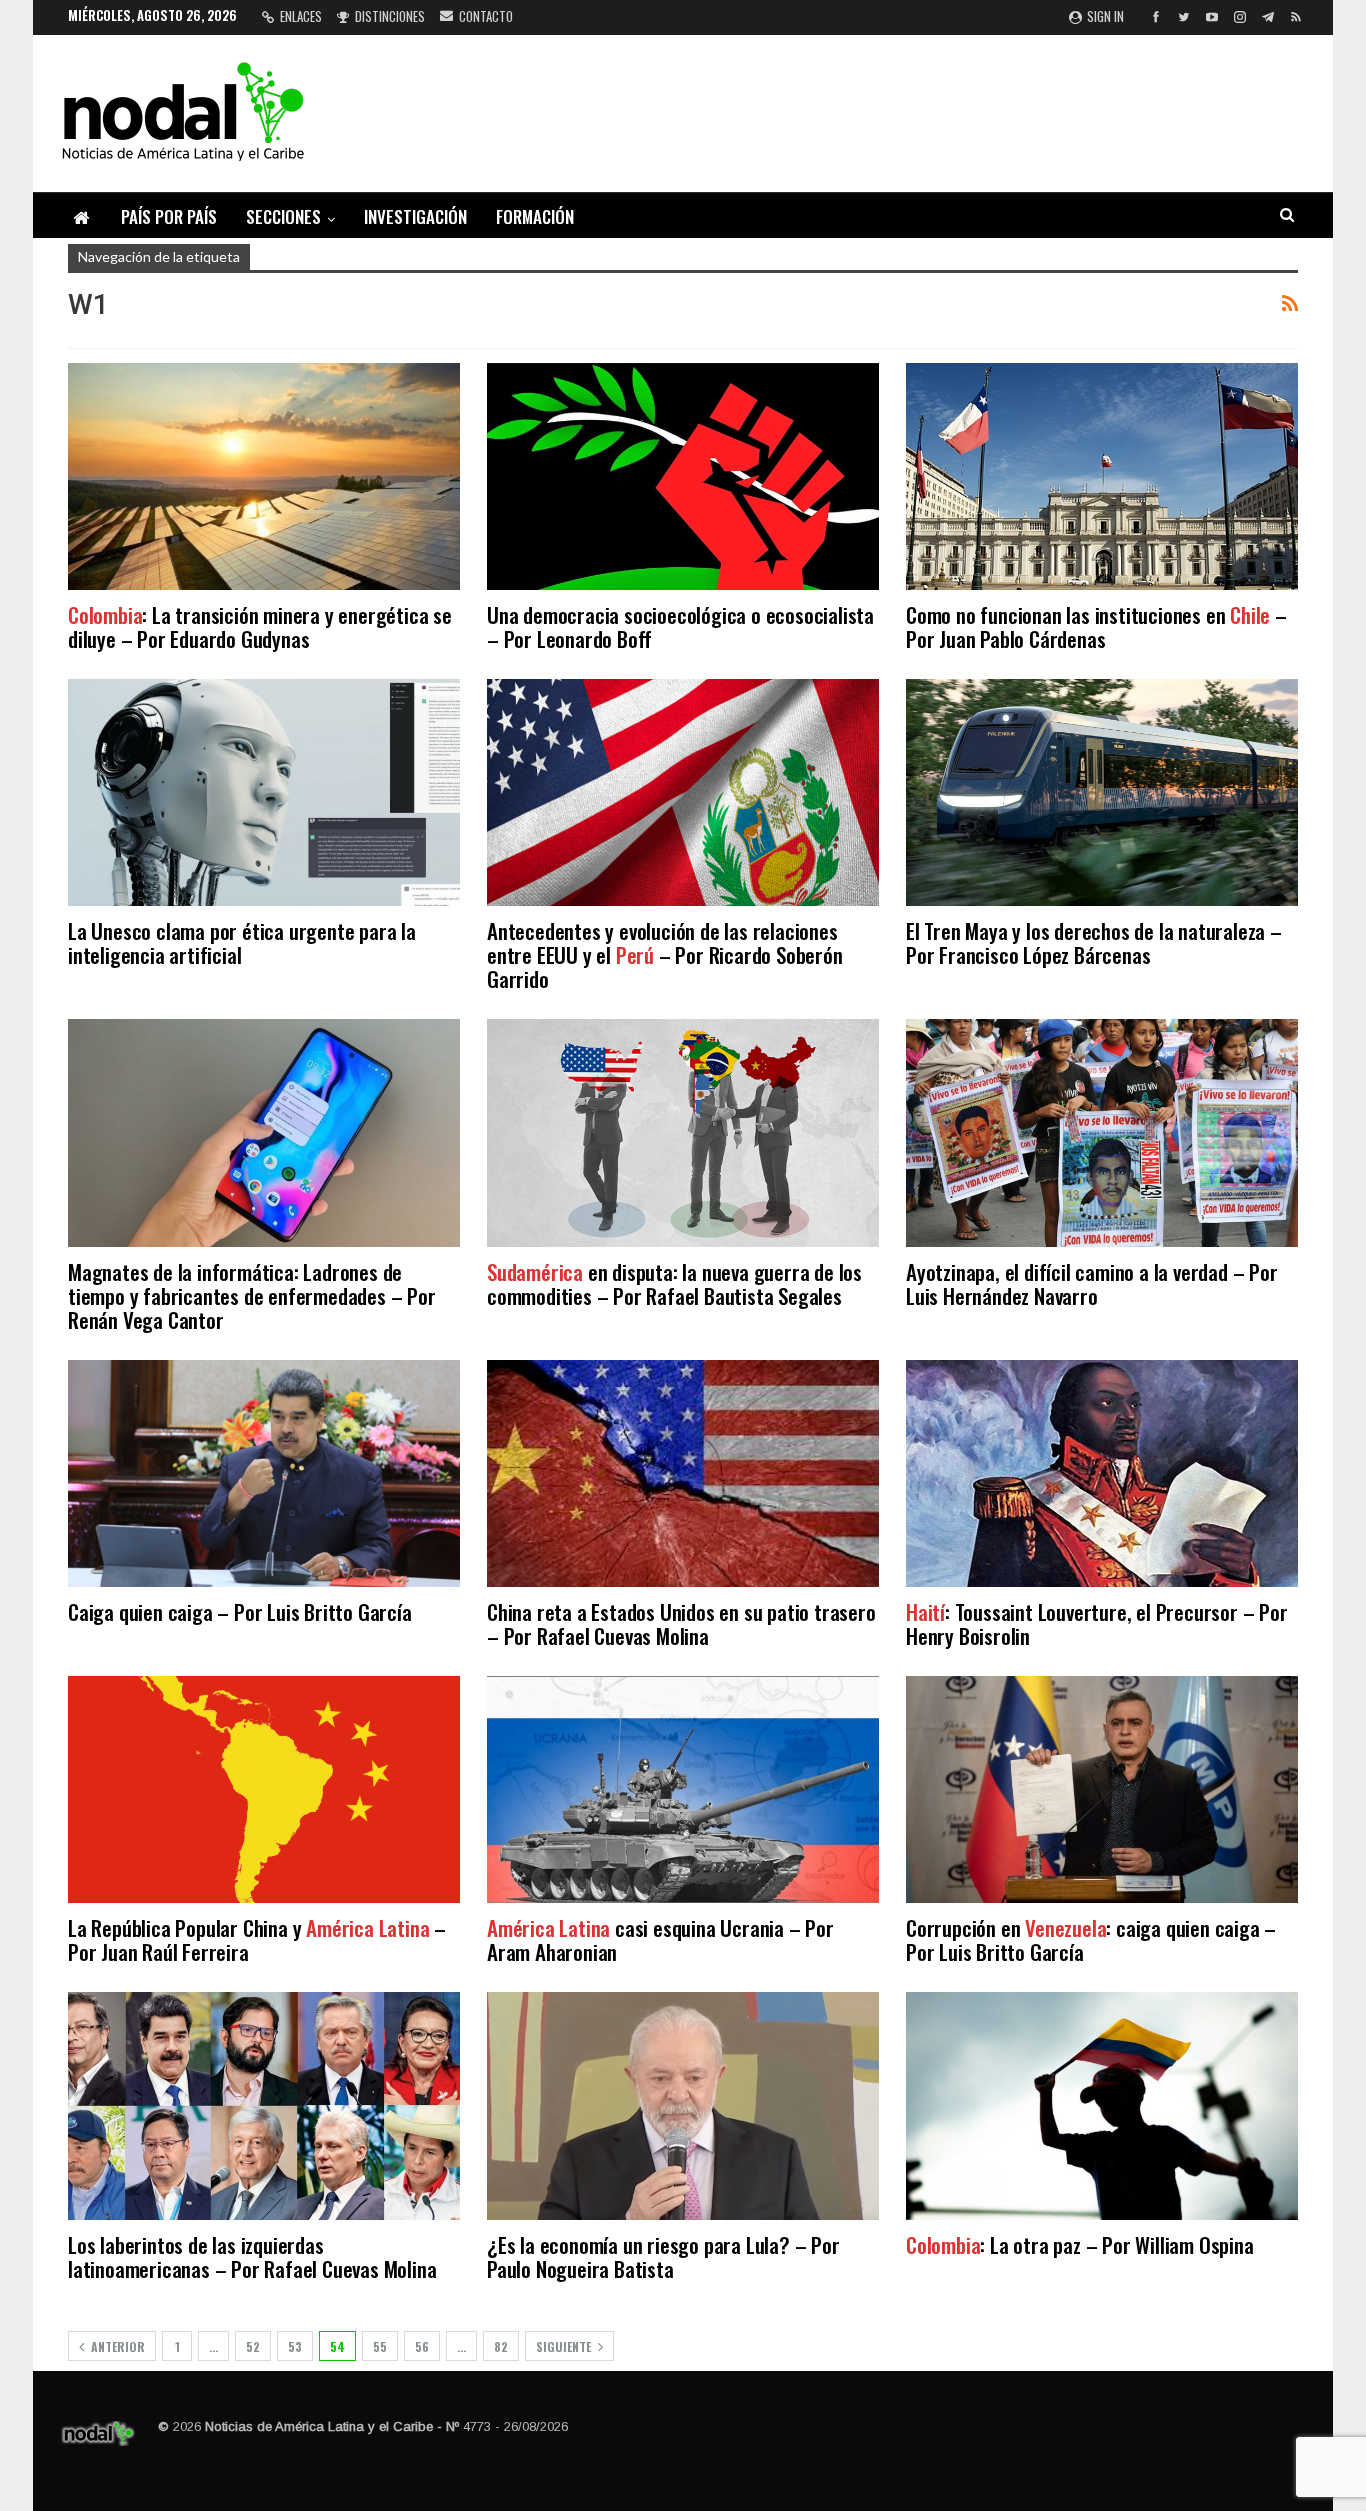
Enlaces (301, 16)
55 (380, 2346)
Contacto (486, 16)
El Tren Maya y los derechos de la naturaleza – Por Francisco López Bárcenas (1094, 942)
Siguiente (565, 2346)
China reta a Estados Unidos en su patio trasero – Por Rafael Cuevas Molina (681, 1623)
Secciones (283, 216)
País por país (169, 216)
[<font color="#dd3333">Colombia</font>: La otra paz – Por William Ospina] (1102, 2105)
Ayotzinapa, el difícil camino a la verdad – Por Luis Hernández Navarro (1092, 1283)
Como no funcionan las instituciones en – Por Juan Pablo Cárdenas (1096, 626)
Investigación (415, 216)
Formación (535, 216)
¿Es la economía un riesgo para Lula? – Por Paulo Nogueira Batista (663, 2256)
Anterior (116, 2346)
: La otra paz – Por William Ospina (1080, 2244)
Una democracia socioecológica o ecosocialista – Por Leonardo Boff (680, 626)
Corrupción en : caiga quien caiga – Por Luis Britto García (1091, 1939)
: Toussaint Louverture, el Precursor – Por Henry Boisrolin (1097, 1623)
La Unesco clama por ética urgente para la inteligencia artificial (242, 942)
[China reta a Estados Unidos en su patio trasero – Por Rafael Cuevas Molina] (683, 1473)
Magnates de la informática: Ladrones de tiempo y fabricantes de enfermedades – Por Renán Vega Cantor (252, 1295)
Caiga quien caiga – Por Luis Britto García (240, 1611)
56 (422, 2346)
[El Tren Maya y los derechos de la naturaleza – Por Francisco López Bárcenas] (1102, 792)
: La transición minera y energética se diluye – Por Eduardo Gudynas (260, 626)
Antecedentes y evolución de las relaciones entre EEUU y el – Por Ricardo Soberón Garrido (665, 954)
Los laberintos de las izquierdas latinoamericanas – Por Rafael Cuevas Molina (252, 2256)
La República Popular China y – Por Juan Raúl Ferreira (257, 1939)
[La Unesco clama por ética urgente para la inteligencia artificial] (264, 792)
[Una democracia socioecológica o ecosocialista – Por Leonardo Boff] (683, 476)
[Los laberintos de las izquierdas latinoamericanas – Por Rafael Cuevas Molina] (264, 2105)
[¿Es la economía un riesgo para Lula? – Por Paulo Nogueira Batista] (683, 2105)
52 (253, 2346)
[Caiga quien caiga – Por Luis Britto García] (264, 1473)
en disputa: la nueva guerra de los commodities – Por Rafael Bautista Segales (674, 1283)
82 (501, 2346)
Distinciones (390, 16)
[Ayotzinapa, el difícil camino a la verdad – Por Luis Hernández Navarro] (1102, 1132)
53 (295, 2346)
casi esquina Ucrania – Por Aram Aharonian (660, 1939)
